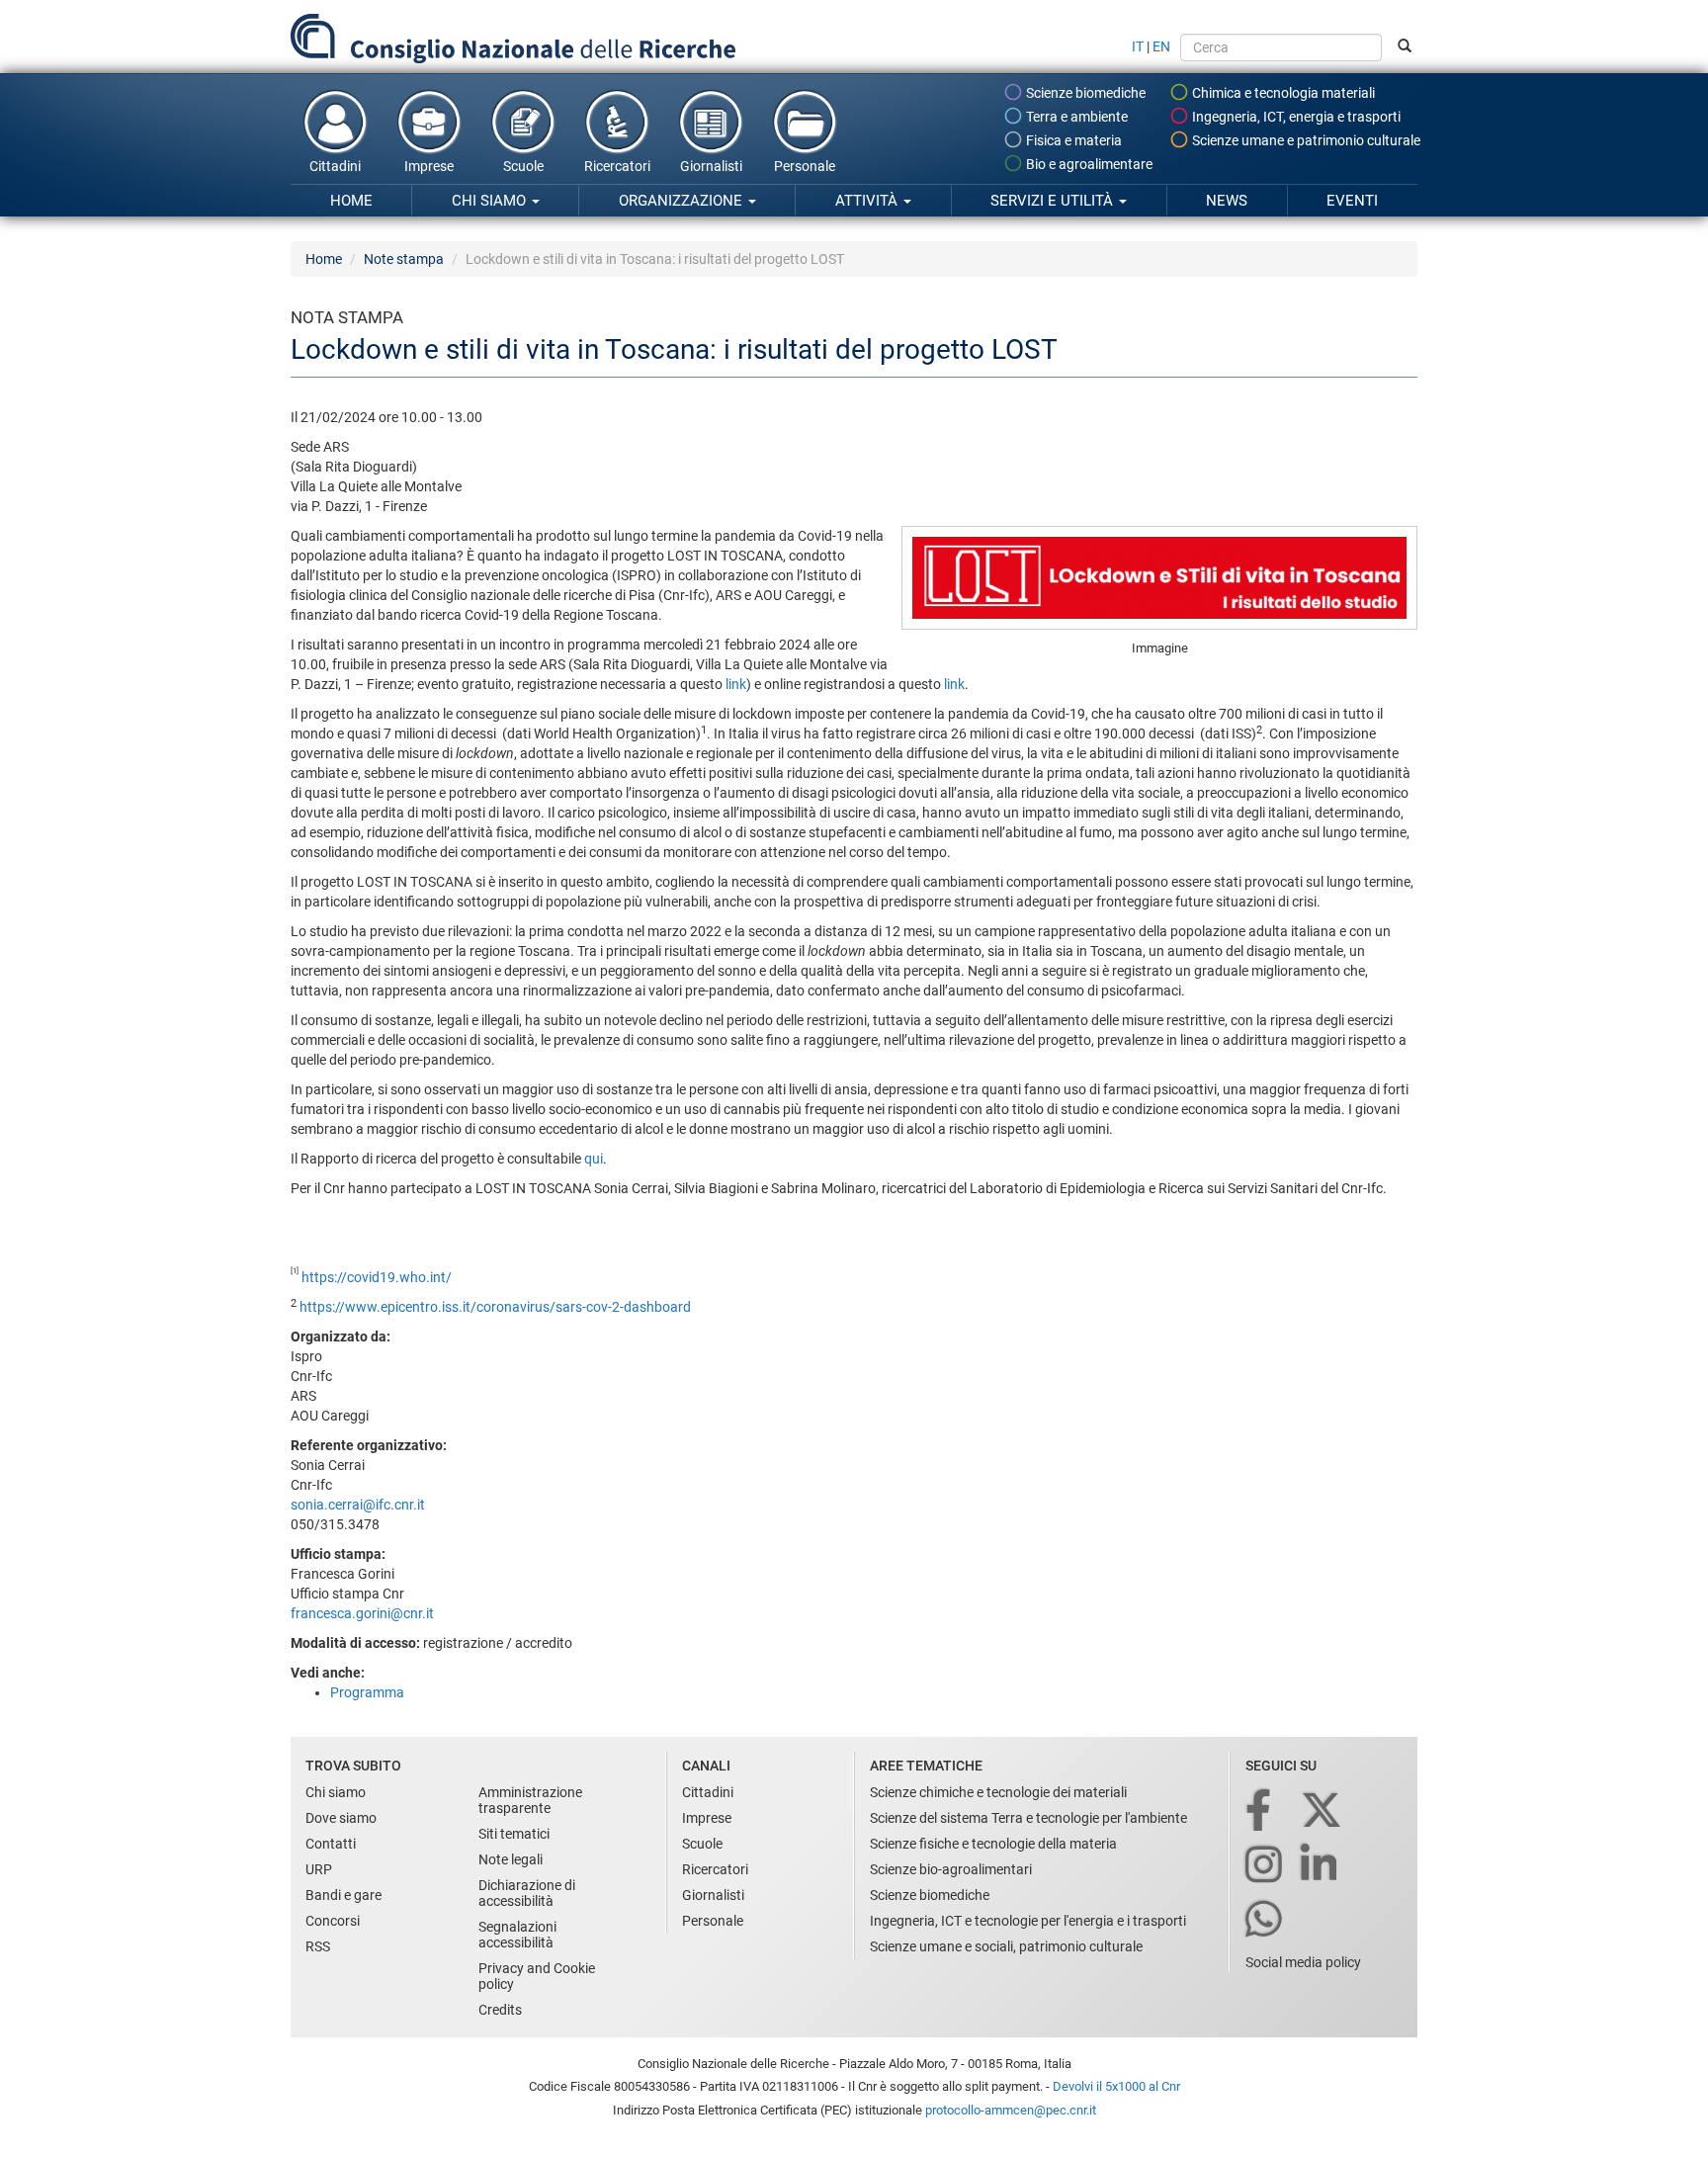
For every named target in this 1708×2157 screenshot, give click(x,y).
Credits (500, 2010)
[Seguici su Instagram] (1265, 1866)
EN (1161, 46)
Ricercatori (617, 166)
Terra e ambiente (1075, 117)
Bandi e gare (343, 1895)
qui (594, 1159)
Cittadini (335, 166)
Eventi (1352, 201)
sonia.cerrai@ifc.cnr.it (358, 1505)
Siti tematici (514, 1834)
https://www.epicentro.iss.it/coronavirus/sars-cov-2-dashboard (495, 1307)
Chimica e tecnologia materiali (1282, 93)
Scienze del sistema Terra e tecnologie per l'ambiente (1028, 1818)
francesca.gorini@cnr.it (362, 1613)
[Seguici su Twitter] (1323, 1812)
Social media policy (1303, 1962)
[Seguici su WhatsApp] (1265, 1920)
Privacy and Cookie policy (537, 1976)
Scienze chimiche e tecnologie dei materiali (998, 1792)
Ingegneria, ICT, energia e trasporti (1295, 117)
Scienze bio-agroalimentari (951, 1869)
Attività (868, 201)
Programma (367, 1692)
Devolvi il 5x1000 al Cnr (1116, 2086)
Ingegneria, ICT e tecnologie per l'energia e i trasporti (1028, 1921)
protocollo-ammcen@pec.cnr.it (1011, 2110)
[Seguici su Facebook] (1260, 1812)
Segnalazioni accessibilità (517, 1935)
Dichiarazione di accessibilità (527, 1893)
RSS (318, 1946)
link (736, 684)
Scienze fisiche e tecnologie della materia (993, 1844)
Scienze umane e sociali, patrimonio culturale (1006, 1946)
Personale (805, 166)
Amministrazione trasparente (530, 1800)
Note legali (511, 1859)
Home (351, 201)
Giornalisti (711, 166)
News (1227, 201)
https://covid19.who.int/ (377, 1277)
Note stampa (404, 259)
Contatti (331, 1844)
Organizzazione (683, 201)
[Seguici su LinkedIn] (1321, 1866)
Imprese (429, 166)
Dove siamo (341, 1818)
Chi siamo (491, 201)
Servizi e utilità (1054, 201)
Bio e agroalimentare (1088, 164)
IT (1138, 46)
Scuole (523, 166)
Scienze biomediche (1084, 93)
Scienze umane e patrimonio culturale (1305, 140)
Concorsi (333, 1921)
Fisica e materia (1072, 140)
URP (319, 1869)
